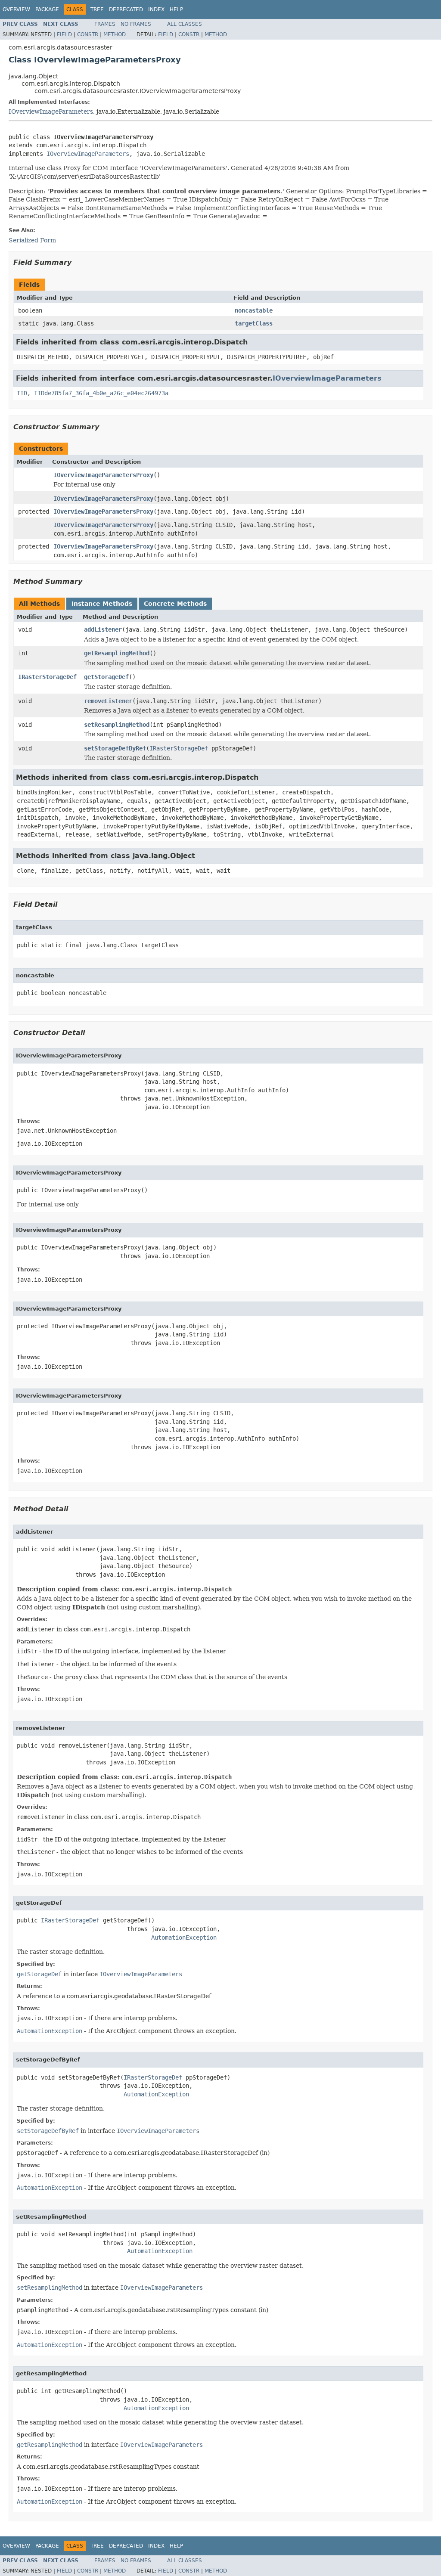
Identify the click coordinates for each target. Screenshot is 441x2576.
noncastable (254, 310)
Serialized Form (32, 240)
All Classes (185, 24)
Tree (97, 9)
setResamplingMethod (117, 725)
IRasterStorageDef (47, 677)
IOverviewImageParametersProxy (103, 475)
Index (156, 9)
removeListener (108, 701)
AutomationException (184, 1937)
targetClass (254, 323)
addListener (103, 629)
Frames (105, 24)
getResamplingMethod (117, 653)
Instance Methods (102, 604)
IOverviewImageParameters (51, 112)
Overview (16, 9)
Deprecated (126, 9)
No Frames (136, 24)
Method (115, 34)
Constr (88, 34)
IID (22, 393)
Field (64, 34)
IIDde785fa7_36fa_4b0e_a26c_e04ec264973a (101, 393)
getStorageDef (106, 677)
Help (176, 9)
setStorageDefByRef (115, 748)
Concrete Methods (175, 604)
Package (47, 9)
